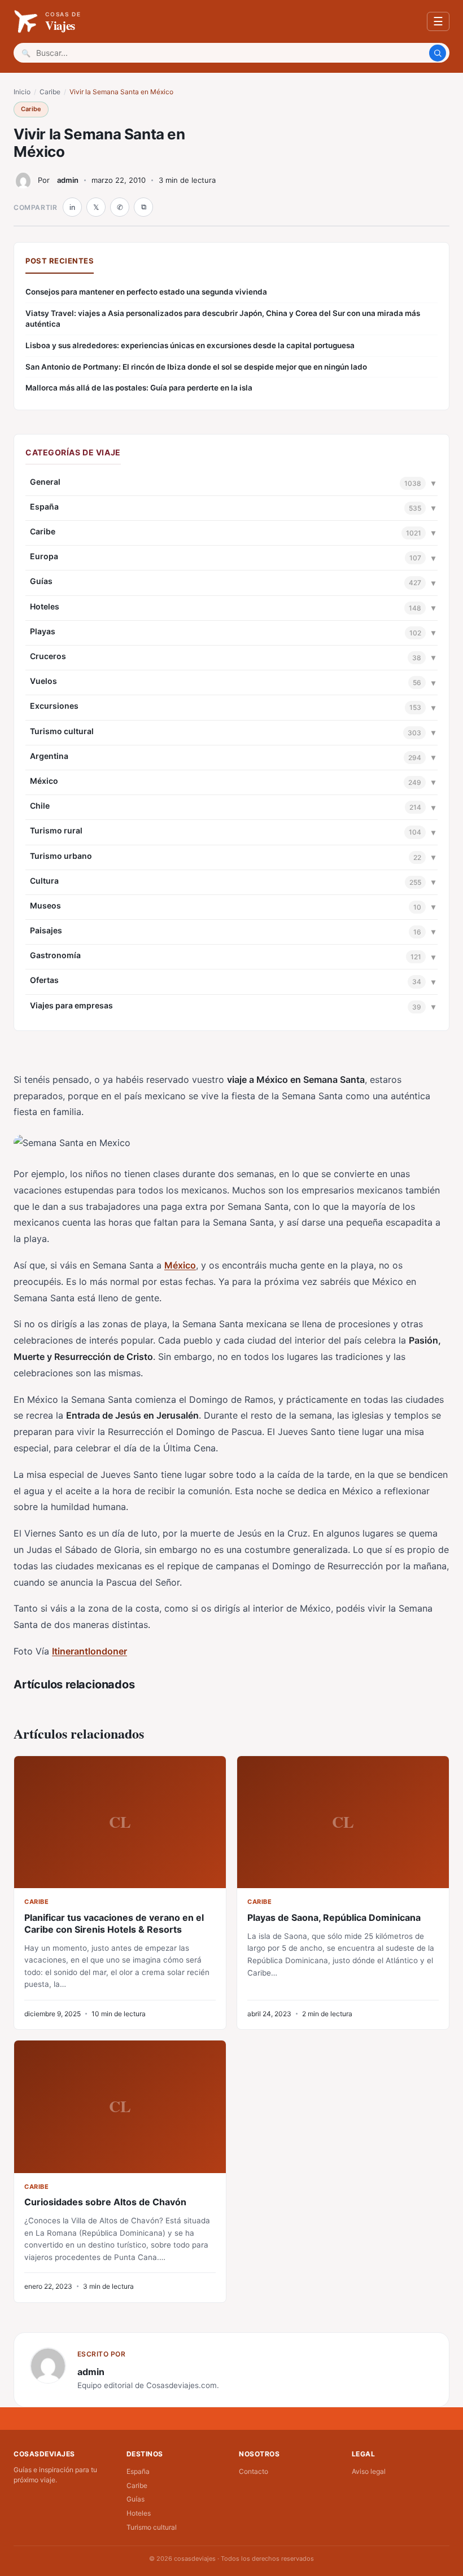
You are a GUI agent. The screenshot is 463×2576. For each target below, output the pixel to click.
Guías (41, 581)
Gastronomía (55, 955)
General (45, 482)
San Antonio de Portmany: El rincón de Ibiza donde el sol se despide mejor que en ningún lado (196, 367)
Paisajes (46, 930)
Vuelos (43, 681)
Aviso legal (369, 2471)
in (72, 207)
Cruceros (48, 656)
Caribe (50, 92)
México (44, 781)
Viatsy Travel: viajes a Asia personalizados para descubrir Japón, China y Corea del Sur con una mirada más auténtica (223, 319)
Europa (44, 556)
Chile (40, 806)
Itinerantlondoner (89, 1651)
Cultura (44, 881)
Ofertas (44, 980)
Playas (43, 631)
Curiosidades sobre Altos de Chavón (105, 2202)
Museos (45, 905)
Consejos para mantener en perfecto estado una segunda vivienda (146, 292)
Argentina (49, 756)
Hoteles (45, 606)
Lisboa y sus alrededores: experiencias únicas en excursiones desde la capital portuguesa (190, 345)
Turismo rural (56, 830)
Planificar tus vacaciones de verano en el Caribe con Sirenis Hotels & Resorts (114, 1923)
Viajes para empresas (71, 1005)
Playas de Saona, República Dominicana (334, 1917)
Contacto (254, 2471)
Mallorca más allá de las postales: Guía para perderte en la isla (139, 388)
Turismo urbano (61, 856)
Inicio (22, 92)
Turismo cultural (62, 731)
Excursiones (54, 706)
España (44, 506)
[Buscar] (438, 53)
